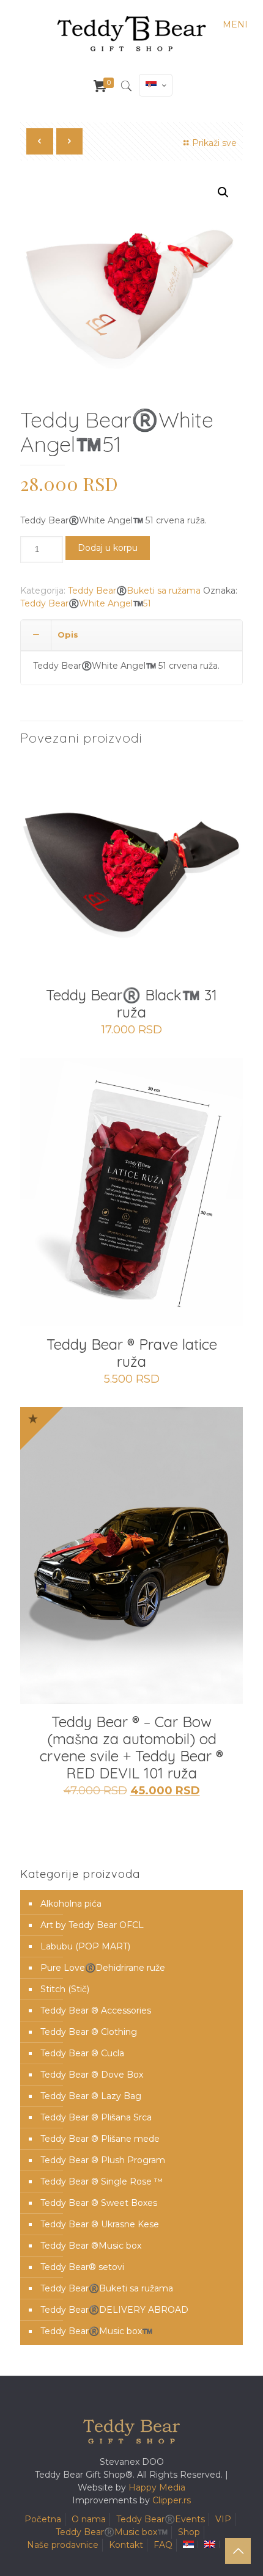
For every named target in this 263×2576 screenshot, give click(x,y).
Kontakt (126, 2545)
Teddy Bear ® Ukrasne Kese (100, 2224)
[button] (223, 192)
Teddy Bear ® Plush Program (103, 2160)
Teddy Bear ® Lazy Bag (91, 2096)
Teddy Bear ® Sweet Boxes (99, 2203)
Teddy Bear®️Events (161, 2519)
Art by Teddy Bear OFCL (92, 1925)
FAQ (163, 2545)
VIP (223, 2519)
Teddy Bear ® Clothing (89, 2032)
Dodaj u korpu (108, 548)
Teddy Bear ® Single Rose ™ (102, 2181)
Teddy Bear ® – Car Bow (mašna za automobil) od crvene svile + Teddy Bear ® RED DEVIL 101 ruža (131, 1747)
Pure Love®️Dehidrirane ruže (103, 1968)
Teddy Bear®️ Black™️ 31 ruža (131, 1003)
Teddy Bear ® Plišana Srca (96, 2117)
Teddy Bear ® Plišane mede (100, 2139)
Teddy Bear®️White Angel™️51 (86, 603)
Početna (43, 2519)
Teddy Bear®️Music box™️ (96, 2331)
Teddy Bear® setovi (82, 2267)
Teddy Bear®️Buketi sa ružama (134, 591)
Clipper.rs (172, 2500)
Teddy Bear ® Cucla (82, 2053)
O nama (89, 2519)
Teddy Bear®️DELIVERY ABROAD (114, 2310)
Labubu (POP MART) (85, 1946)
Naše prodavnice (63, 2545)
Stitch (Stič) (65, 1989)
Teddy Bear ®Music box (91, 2246)
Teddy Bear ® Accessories (96, 2010)
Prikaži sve (214, 143)
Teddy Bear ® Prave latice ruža (132, 1353)
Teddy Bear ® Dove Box (92, 2075)
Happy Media (157, 2487)
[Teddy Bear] (131, 34)
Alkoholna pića (71, 1904)
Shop (189, 2532)
